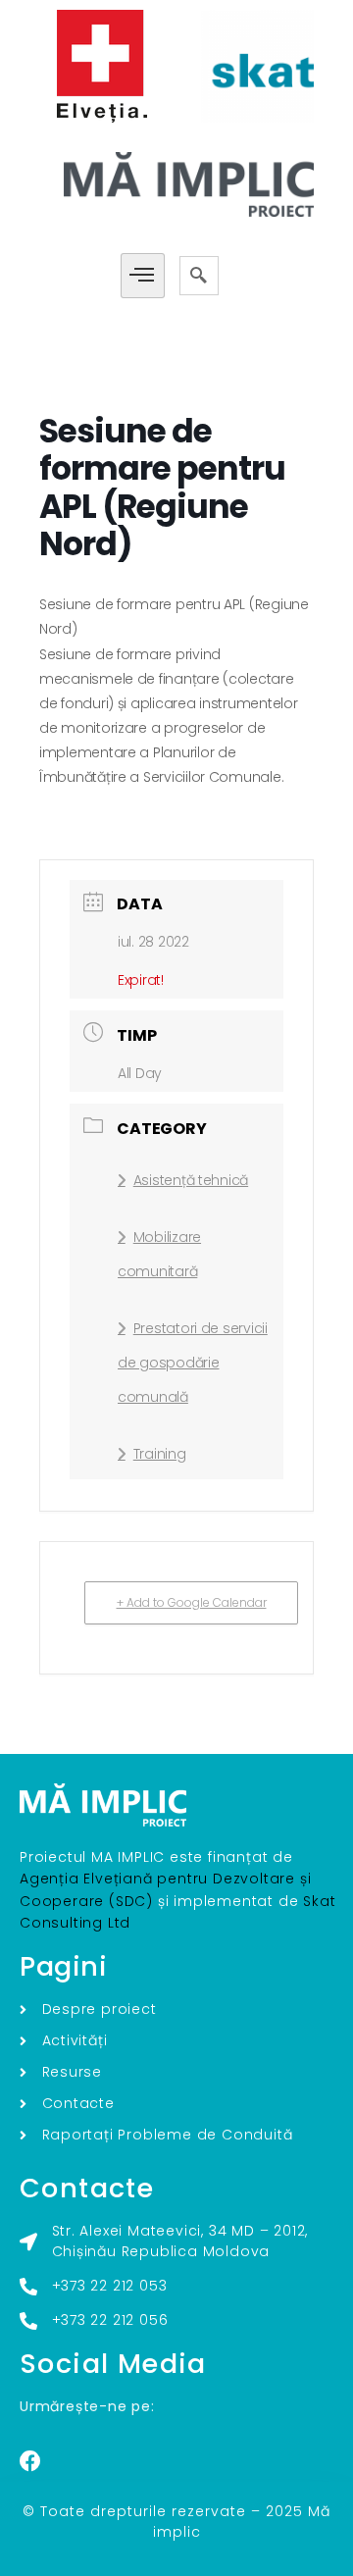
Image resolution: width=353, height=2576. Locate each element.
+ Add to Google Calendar (192, 1602)
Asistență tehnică (191, 1180)
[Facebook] (30, 2461)
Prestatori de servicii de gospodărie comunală (193, 1363)
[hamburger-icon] (143, 276)
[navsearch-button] (199, 276)
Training (160, 1454)
